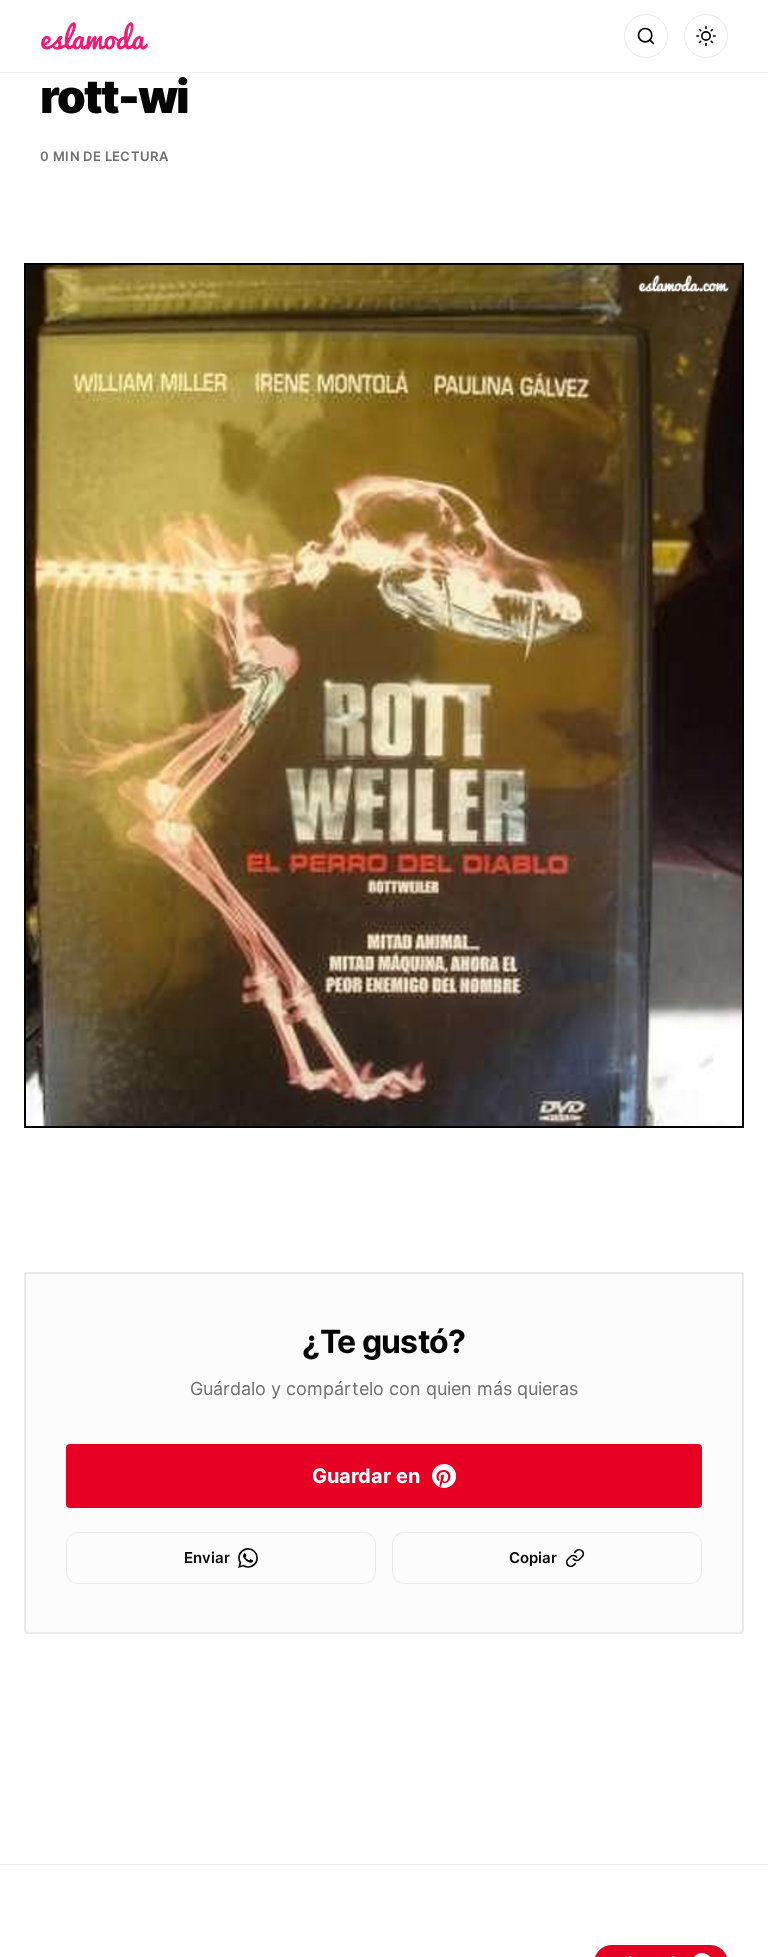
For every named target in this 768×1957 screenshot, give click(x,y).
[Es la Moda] (94, 36)
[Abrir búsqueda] (646, 36)
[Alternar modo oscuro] (706, 36)
